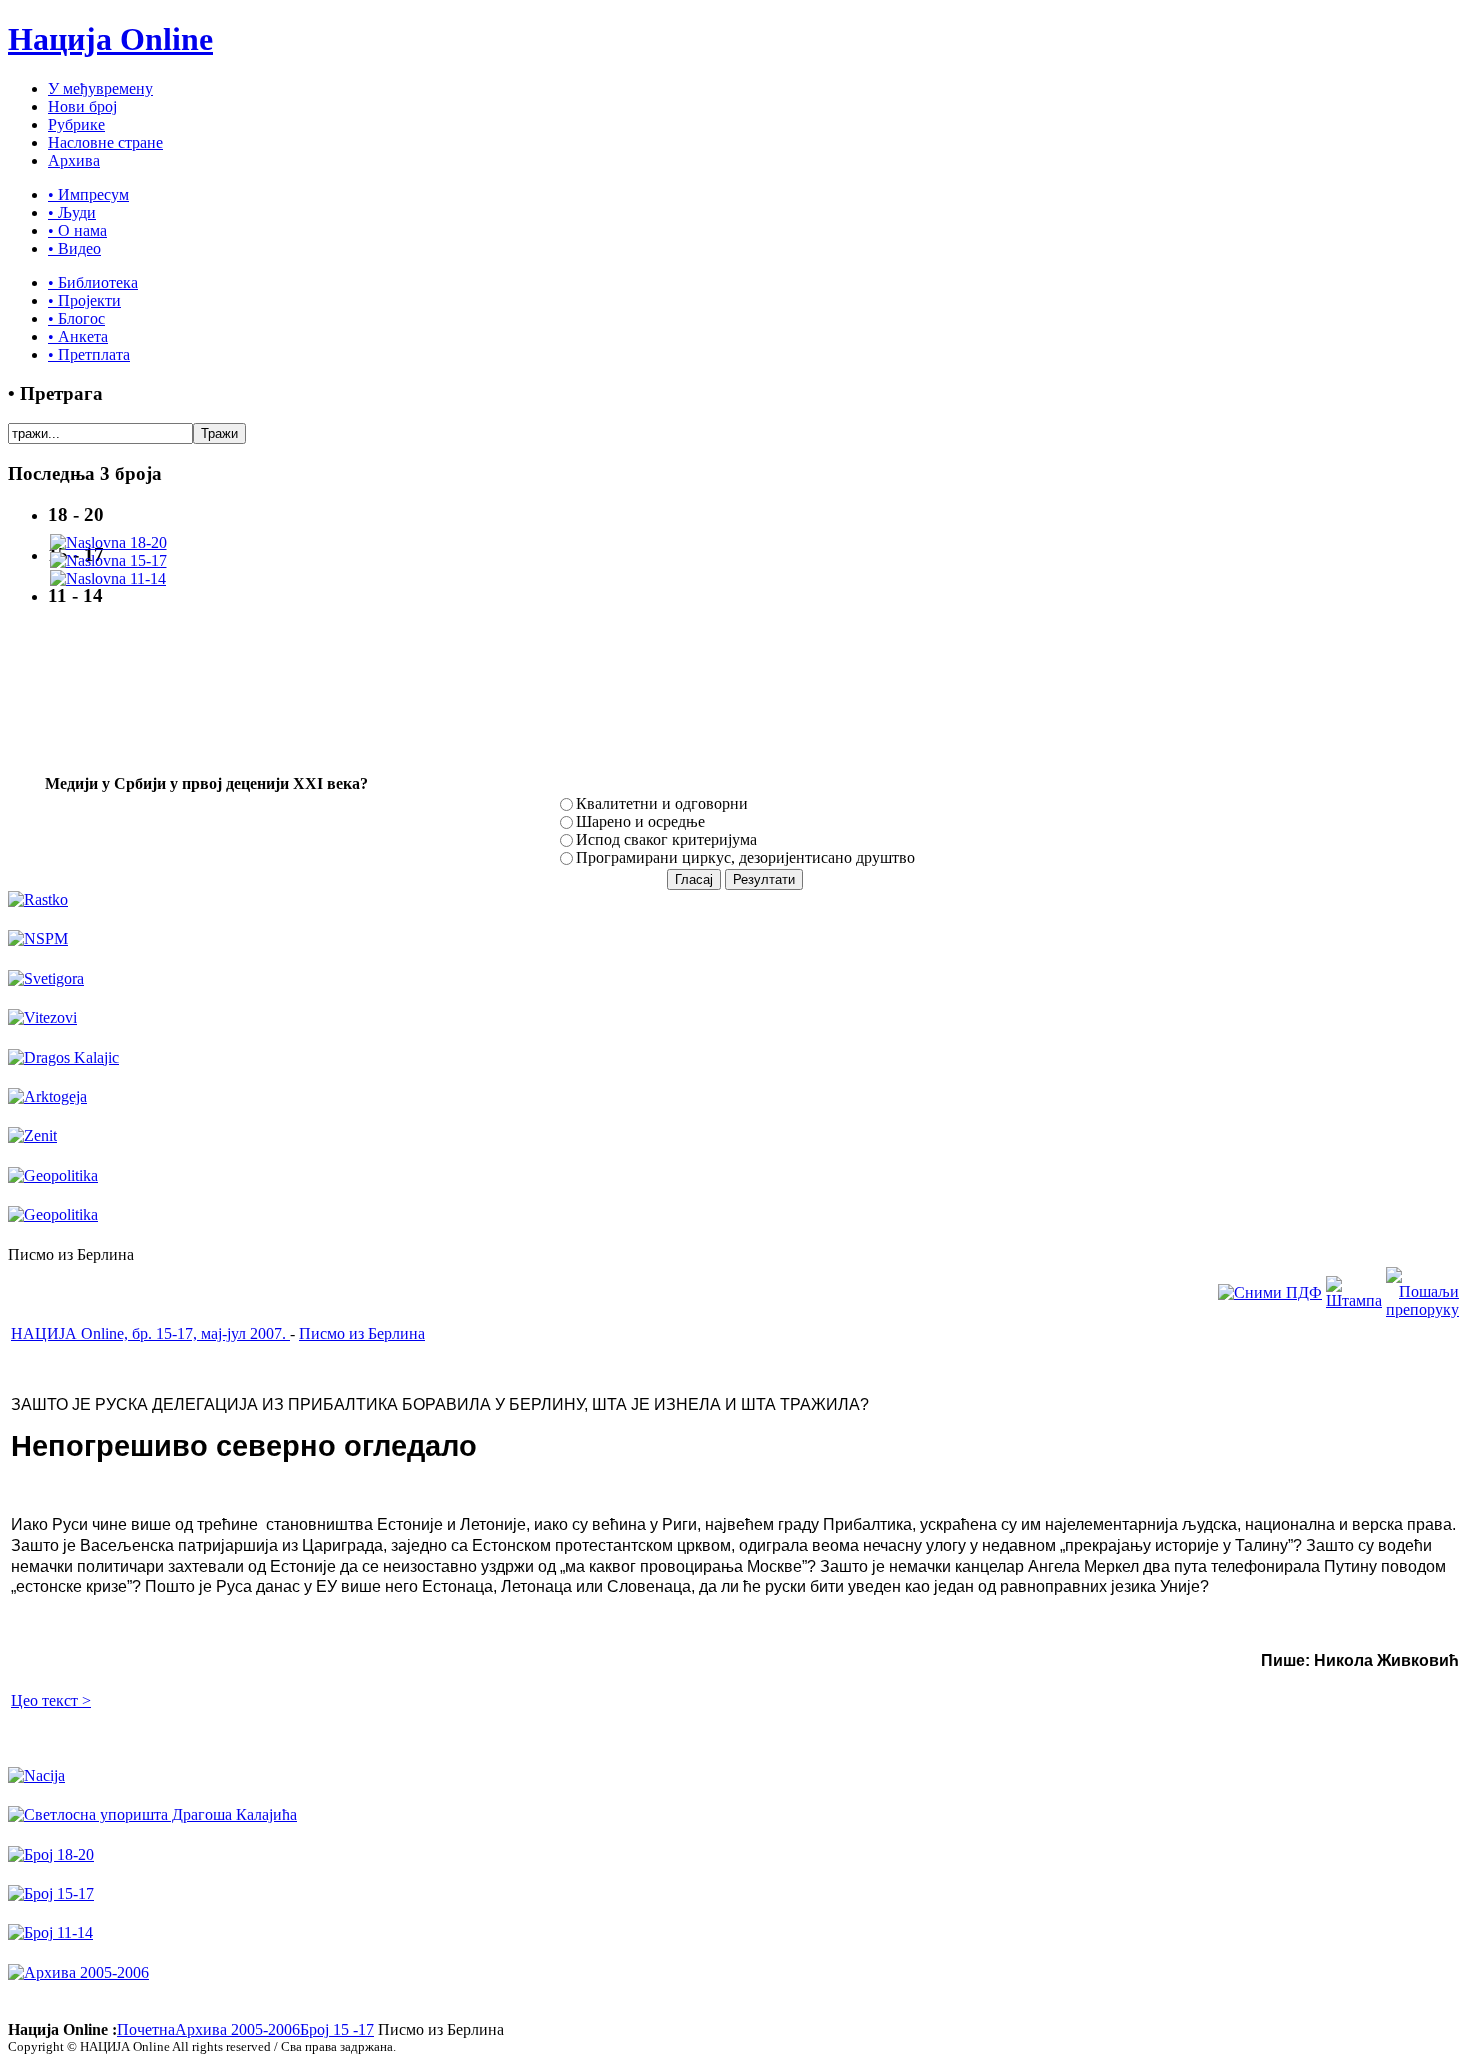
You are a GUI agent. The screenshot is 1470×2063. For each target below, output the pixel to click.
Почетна (146, 2029)
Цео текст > (51, 1700)
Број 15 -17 (337, 2029)
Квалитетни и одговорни (662, 803)
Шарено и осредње (640, 821)
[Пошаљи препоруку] (1422, 1309)
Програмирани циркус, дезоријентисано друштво (745, 857)
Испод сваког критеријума (666, 839)
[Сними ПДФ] (1270, 1292)
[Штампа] (1354, 1300)
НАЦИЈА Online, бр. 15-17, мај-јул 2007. (150, 1333)
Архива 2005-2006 (237, 2029)
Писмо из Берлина (362, 1333)
